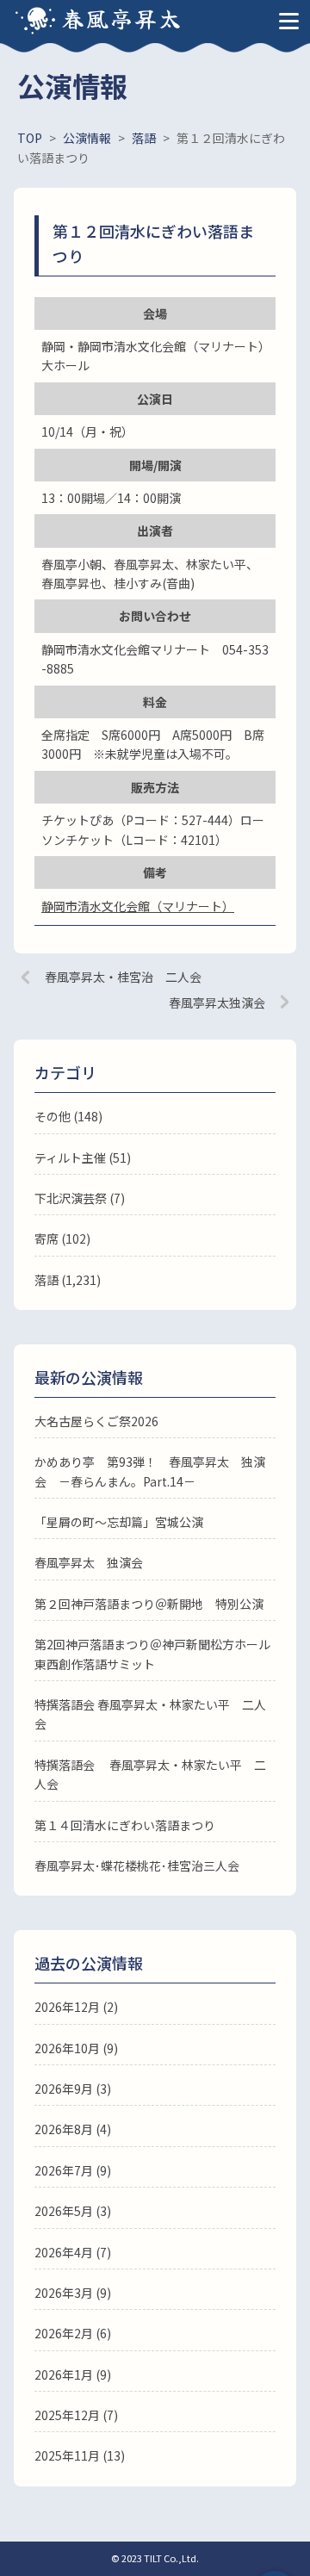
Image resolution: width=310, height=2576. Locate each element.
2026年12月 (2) (76, 2007)
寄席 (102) (62, 1238)
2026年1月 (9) (73, 2374)
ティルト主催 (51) (83, 1158)
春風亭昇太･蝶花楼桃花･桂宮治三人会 (137, 1865)
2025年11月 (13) (80, 2455)
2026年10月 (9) (76, 2048)
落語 (46, 1280)
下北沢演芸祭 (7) (80, 1198)
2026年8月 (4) (73, 2129)
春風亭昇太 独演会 (89, 1562)
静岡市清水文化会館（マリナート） (138, 906)
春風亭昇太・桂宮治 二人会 (123, 977)
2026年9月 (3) (73, 2089)
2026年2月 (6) (73, 2333)
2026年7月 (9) (73, 2170)
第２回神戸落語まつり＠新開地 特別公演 (149, 1604)
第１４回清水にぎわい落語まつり (125, 1825)
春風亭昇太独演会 (217, 1002)
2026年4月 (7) (73, 2252)
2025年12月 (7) (76, 2415)
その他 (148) (68, 1116)
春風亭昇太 (122, 18)
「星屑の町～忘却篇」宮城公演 (119, 1522)
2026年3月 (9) (73, 2293)
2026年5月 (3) (73, 2211)
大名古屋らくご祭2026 (96, 1421)
